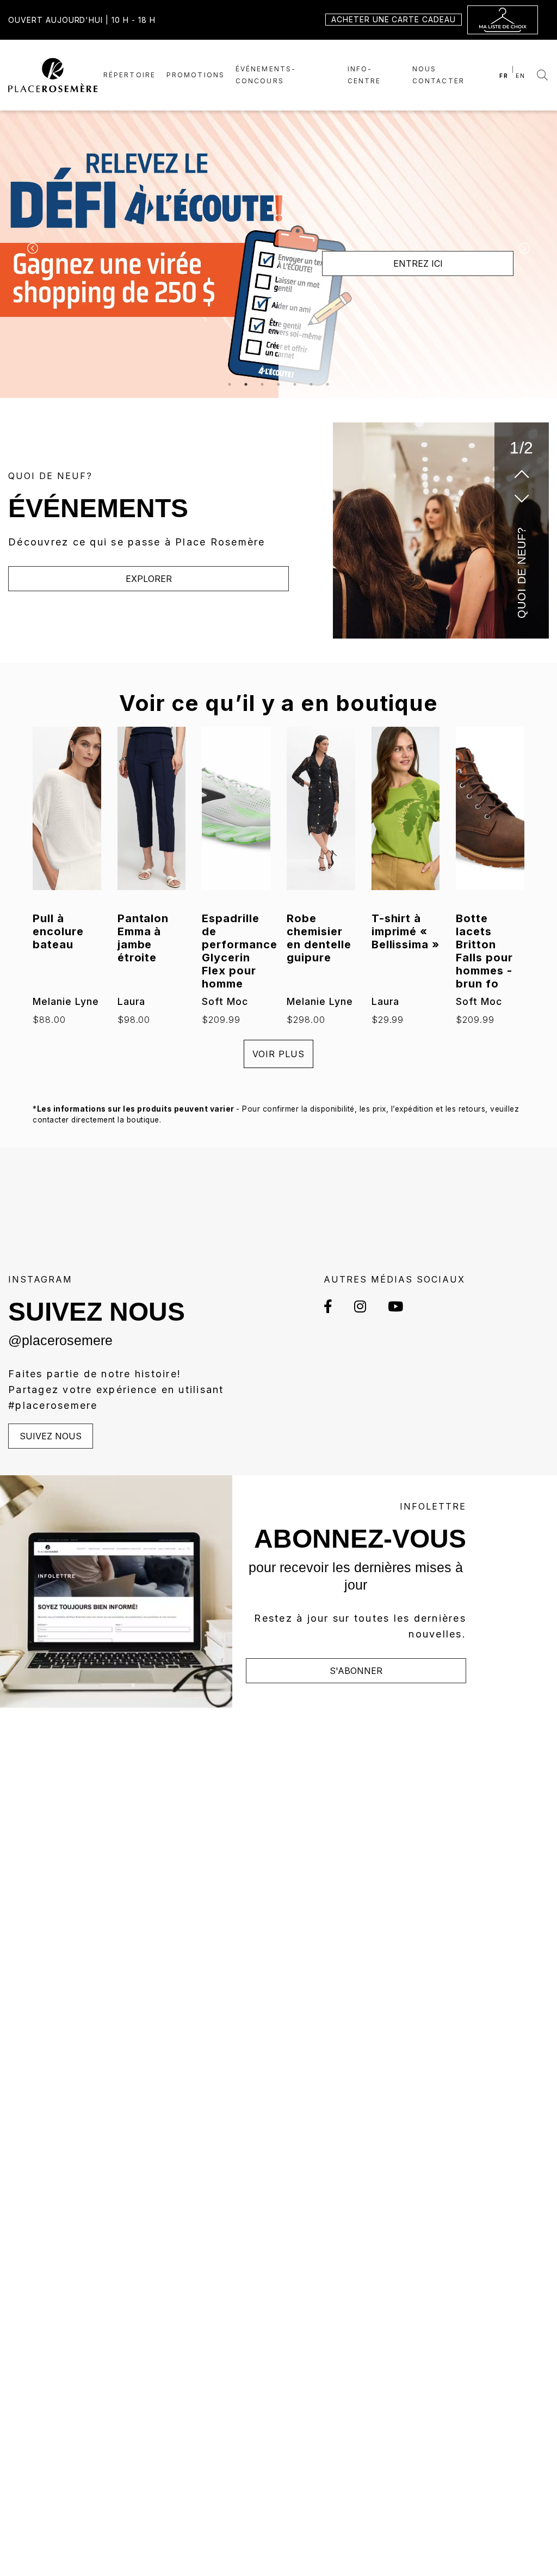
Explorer (149, 579)
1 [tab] (230, 384)
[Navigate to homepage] (53, 74)
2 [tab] (246, 384)
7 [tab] (327, 384)
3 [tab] (262, 384)
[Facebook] (333, 1306)
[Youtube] (390, 1306)
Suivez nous (51, 1436)
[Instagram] (360, 1306)
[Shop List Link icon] (503, 20)
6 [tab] (311, 384)
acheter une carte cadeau (394, 19)
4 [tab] (278, 384)
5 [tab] (295, 384)
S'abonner (356, 1671)
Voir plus (278, 1054)
